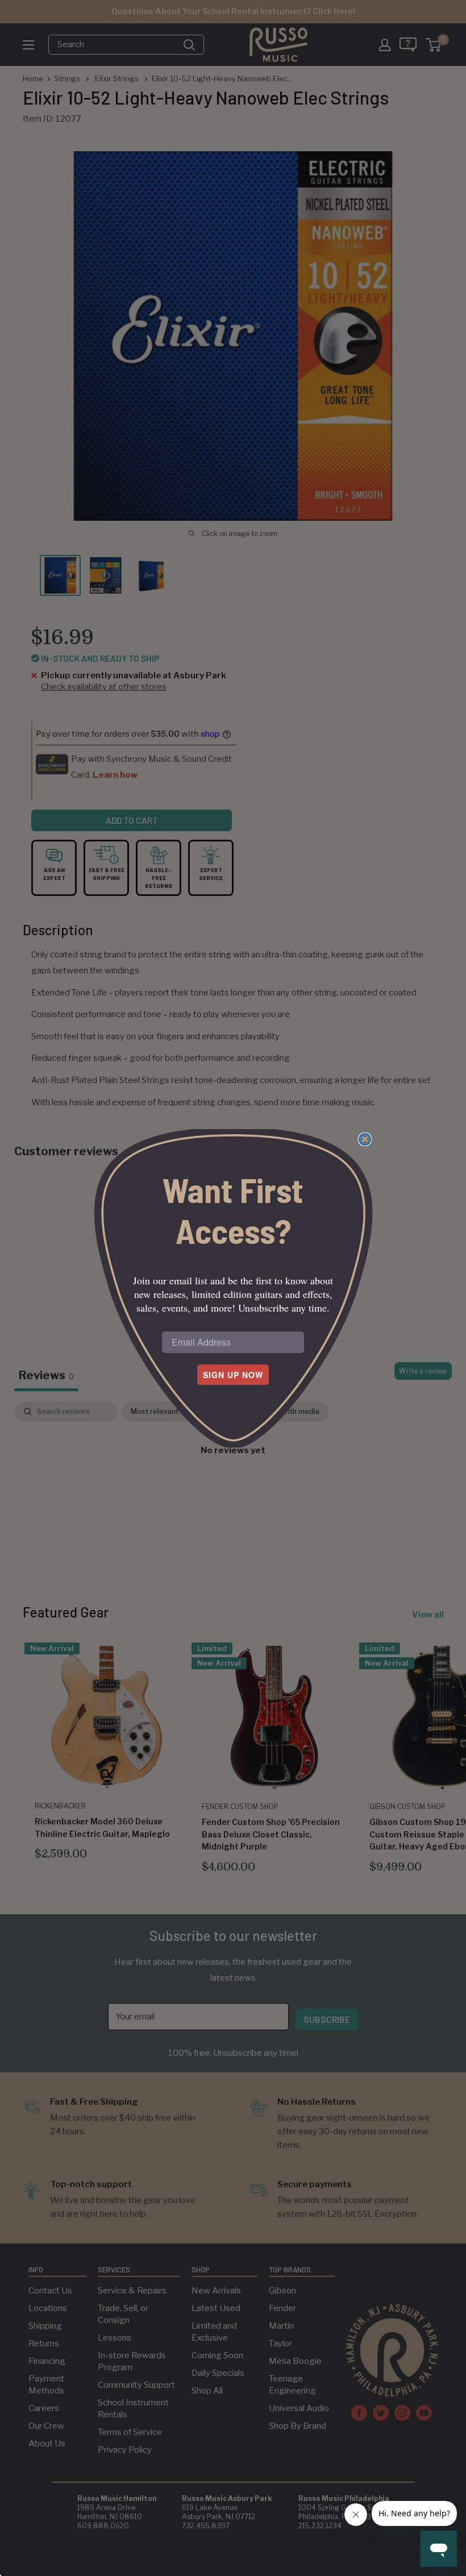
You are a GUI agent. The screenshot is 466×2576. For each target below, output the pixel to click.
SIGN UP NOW (233, 1375)
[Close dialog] (365, 1139)
